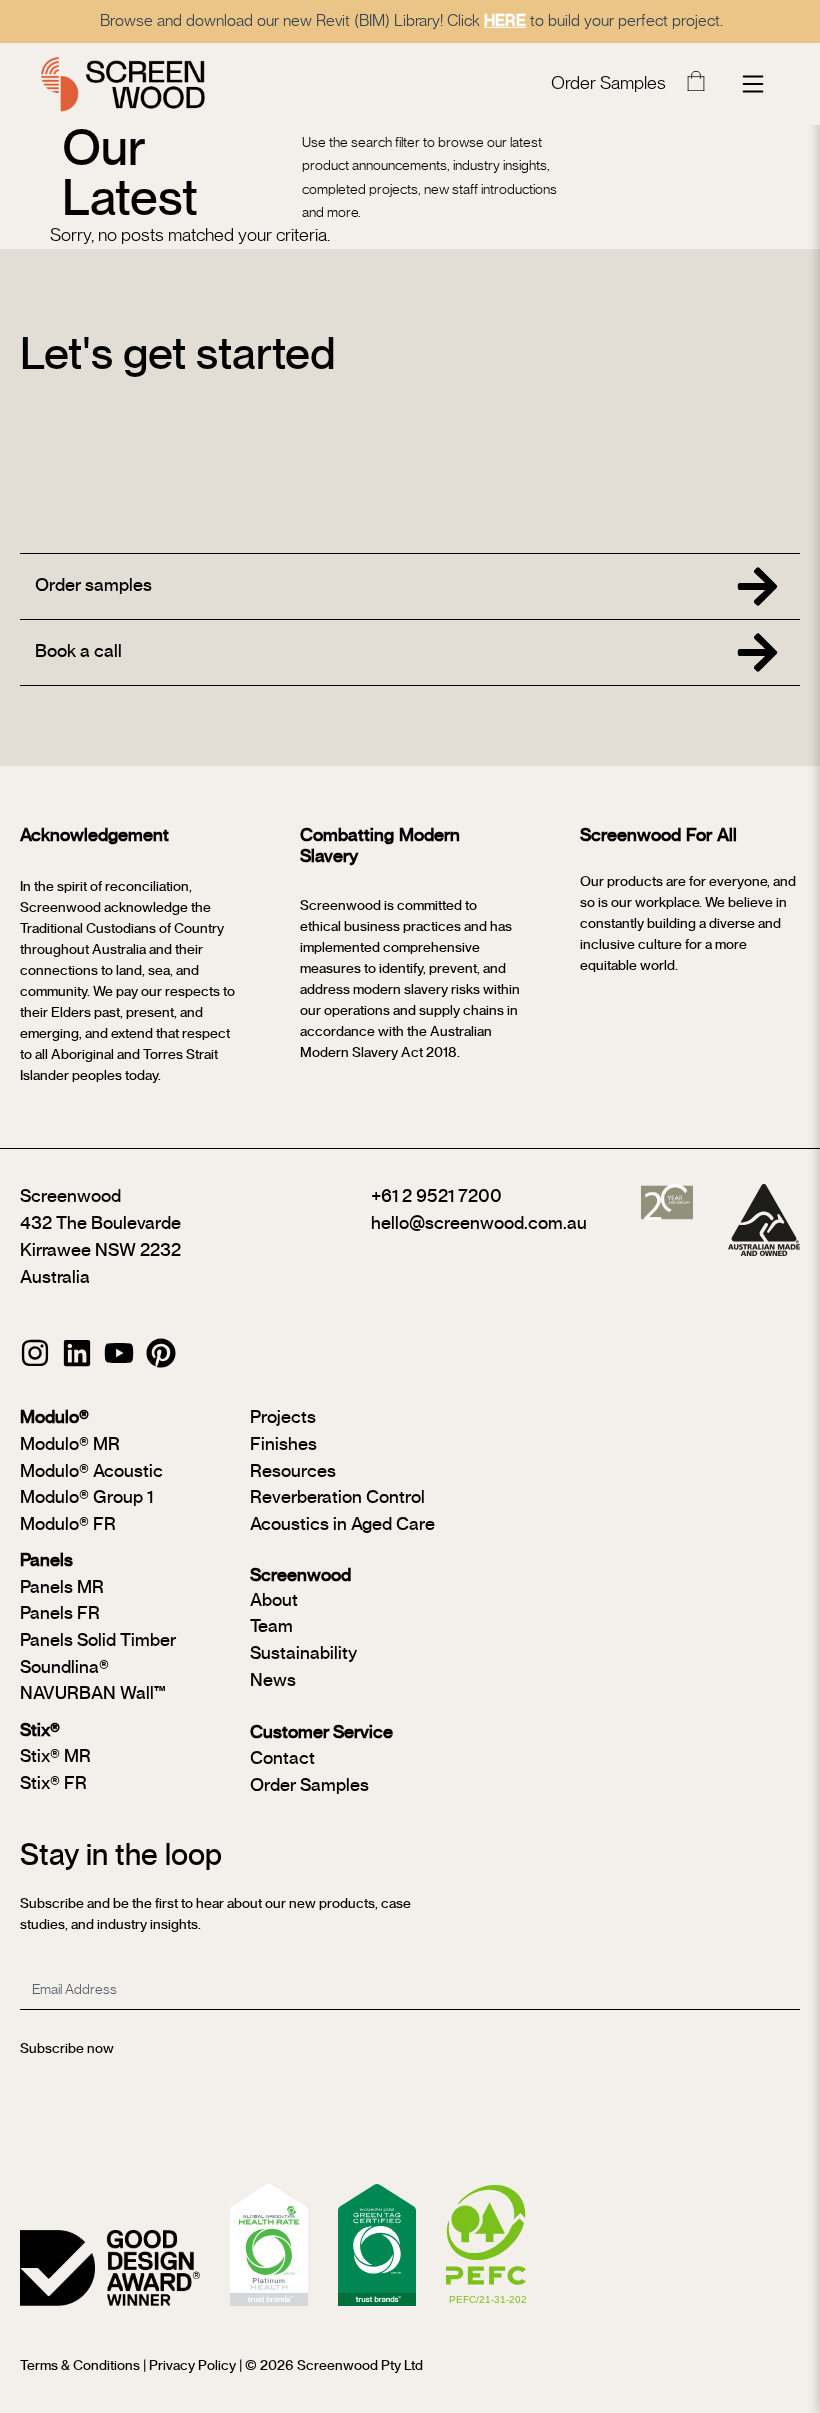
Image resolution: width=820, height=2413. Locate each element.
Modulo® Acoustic (91, 1472)
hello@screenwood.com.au (479, 1224)
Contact (282, 1759)
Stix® (40, 1731)
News (273, 1681)
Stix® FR (53, 1784)
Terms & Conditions (80, 2366)
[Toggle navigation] (753, 84)
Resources (293, 1472)
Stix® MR (55, 1757)
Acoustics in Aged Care (342, 1525)
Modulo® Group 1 (86, 1498)
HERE (505, 21)
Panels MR (62, 1588)
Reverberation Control (337, 1498)
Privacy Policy (192, 2366)
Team (271, 1627)
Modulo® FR (68, 1525)
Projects (283, 1418)
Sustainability (303, 1654)
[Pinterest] (161, 1353)
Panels (46, 1561)
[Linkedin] (77, 1353)
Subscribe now (67, 2049)
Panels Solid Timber (98, 1641)
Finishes (283, 1445)
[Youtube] (119, 1353)
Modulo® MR (70, 1445)
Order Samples (608, 84)
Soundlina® (64, 1668)
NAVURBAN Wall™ (93, 1694)
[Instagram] (35, 1353)
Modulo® (54, 1418)
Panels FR (60, 1614)
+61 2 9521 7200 (436, 1197)
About (274, 1601)
